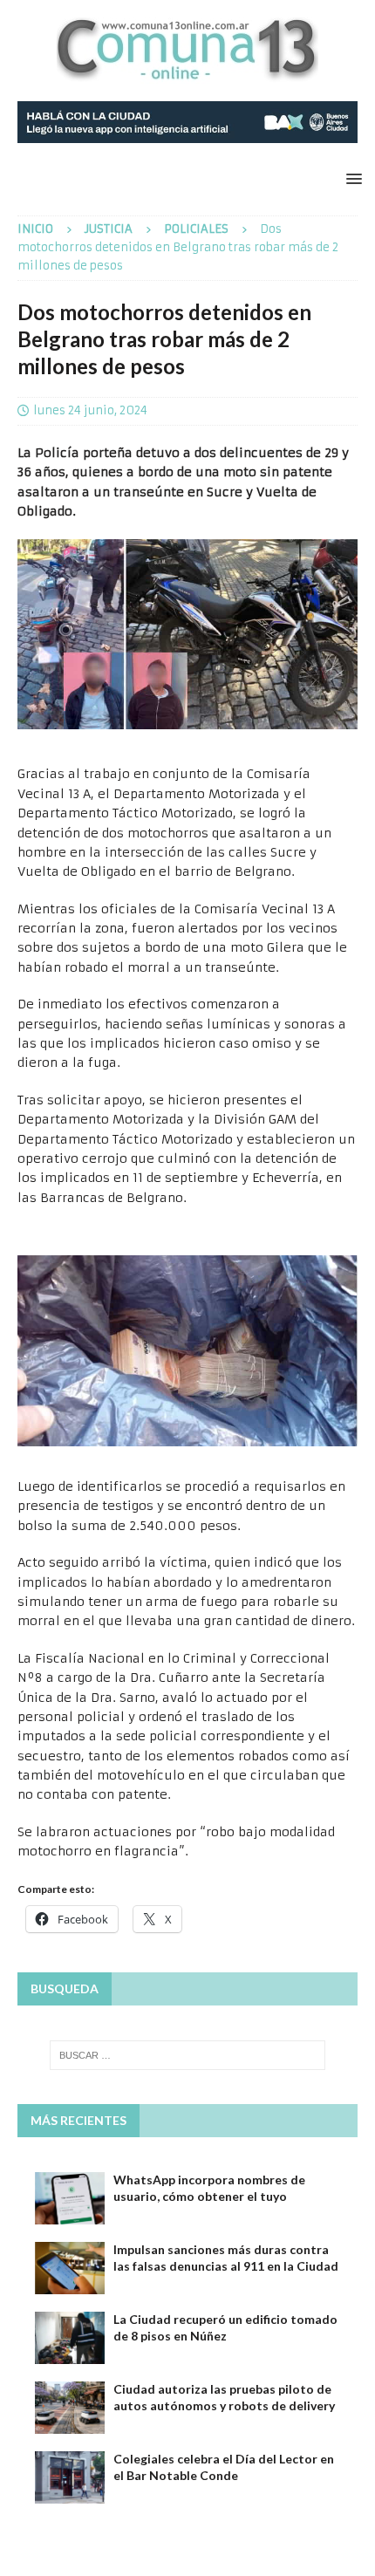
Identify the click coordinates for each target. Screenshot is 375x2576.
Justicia (109, 229)
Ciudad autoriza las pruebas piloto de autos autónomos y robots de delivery (224, 2397)
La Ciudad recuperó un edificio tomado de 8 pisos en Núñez (225, 2327)
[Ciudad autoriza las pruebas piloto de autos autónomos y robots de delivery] (70, 2408)
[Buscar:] (188, 2055)
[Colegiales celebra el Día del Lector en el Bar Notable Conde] (70, 2477)
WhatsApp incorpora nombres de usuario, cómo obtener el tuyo (209, 2187)
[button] (351, 178)
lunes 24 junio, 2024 (90, 410)
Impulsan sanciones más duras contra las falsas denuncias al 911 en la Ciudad (226, 2257)
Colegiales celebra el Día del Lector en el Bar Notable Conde (224, 2467)
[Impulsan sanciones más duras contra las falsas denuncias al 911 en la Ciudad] (70, 2268)
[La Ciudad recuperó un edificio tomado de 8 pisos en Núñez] (70, 2338)
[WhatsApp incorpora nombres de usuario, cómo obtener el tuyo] (70, 2198)
